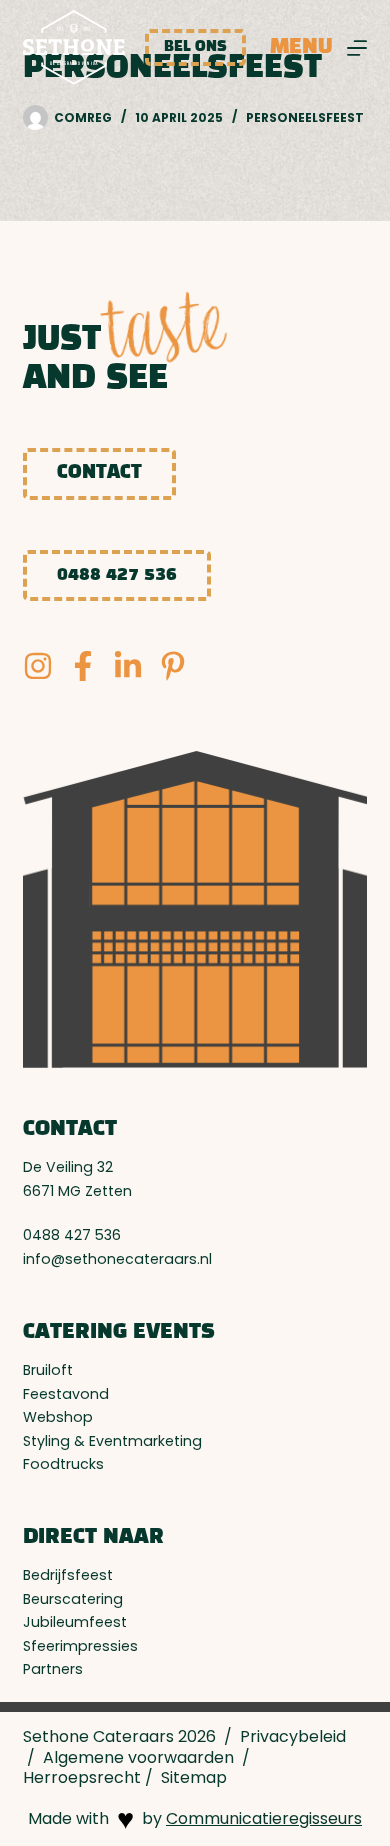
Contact (99, 473)
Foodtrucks (63, 1464)
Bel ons (195, 47)
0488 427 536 (117, 575)
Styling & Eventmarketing (112, 1441)
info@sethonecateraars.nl (117, 1259)
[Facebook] (83, 666)
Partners (53, 1669)
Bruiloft (48, 1370)
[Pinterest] (173, 666)
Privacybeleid (293, 1736)
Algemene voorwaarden (138, 1757)
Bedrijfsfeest (68, 1575)
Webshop (58, 1417)
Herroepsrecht (82, 1777)
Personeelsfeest (305, 117)
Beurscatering (73, 1599)
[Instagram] (38, 666)
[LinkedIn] (128, 666)
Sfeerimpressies (80, 1646)
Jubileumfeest (75, 1622)
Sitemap (194, 1777)
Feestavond (66, 1394)
